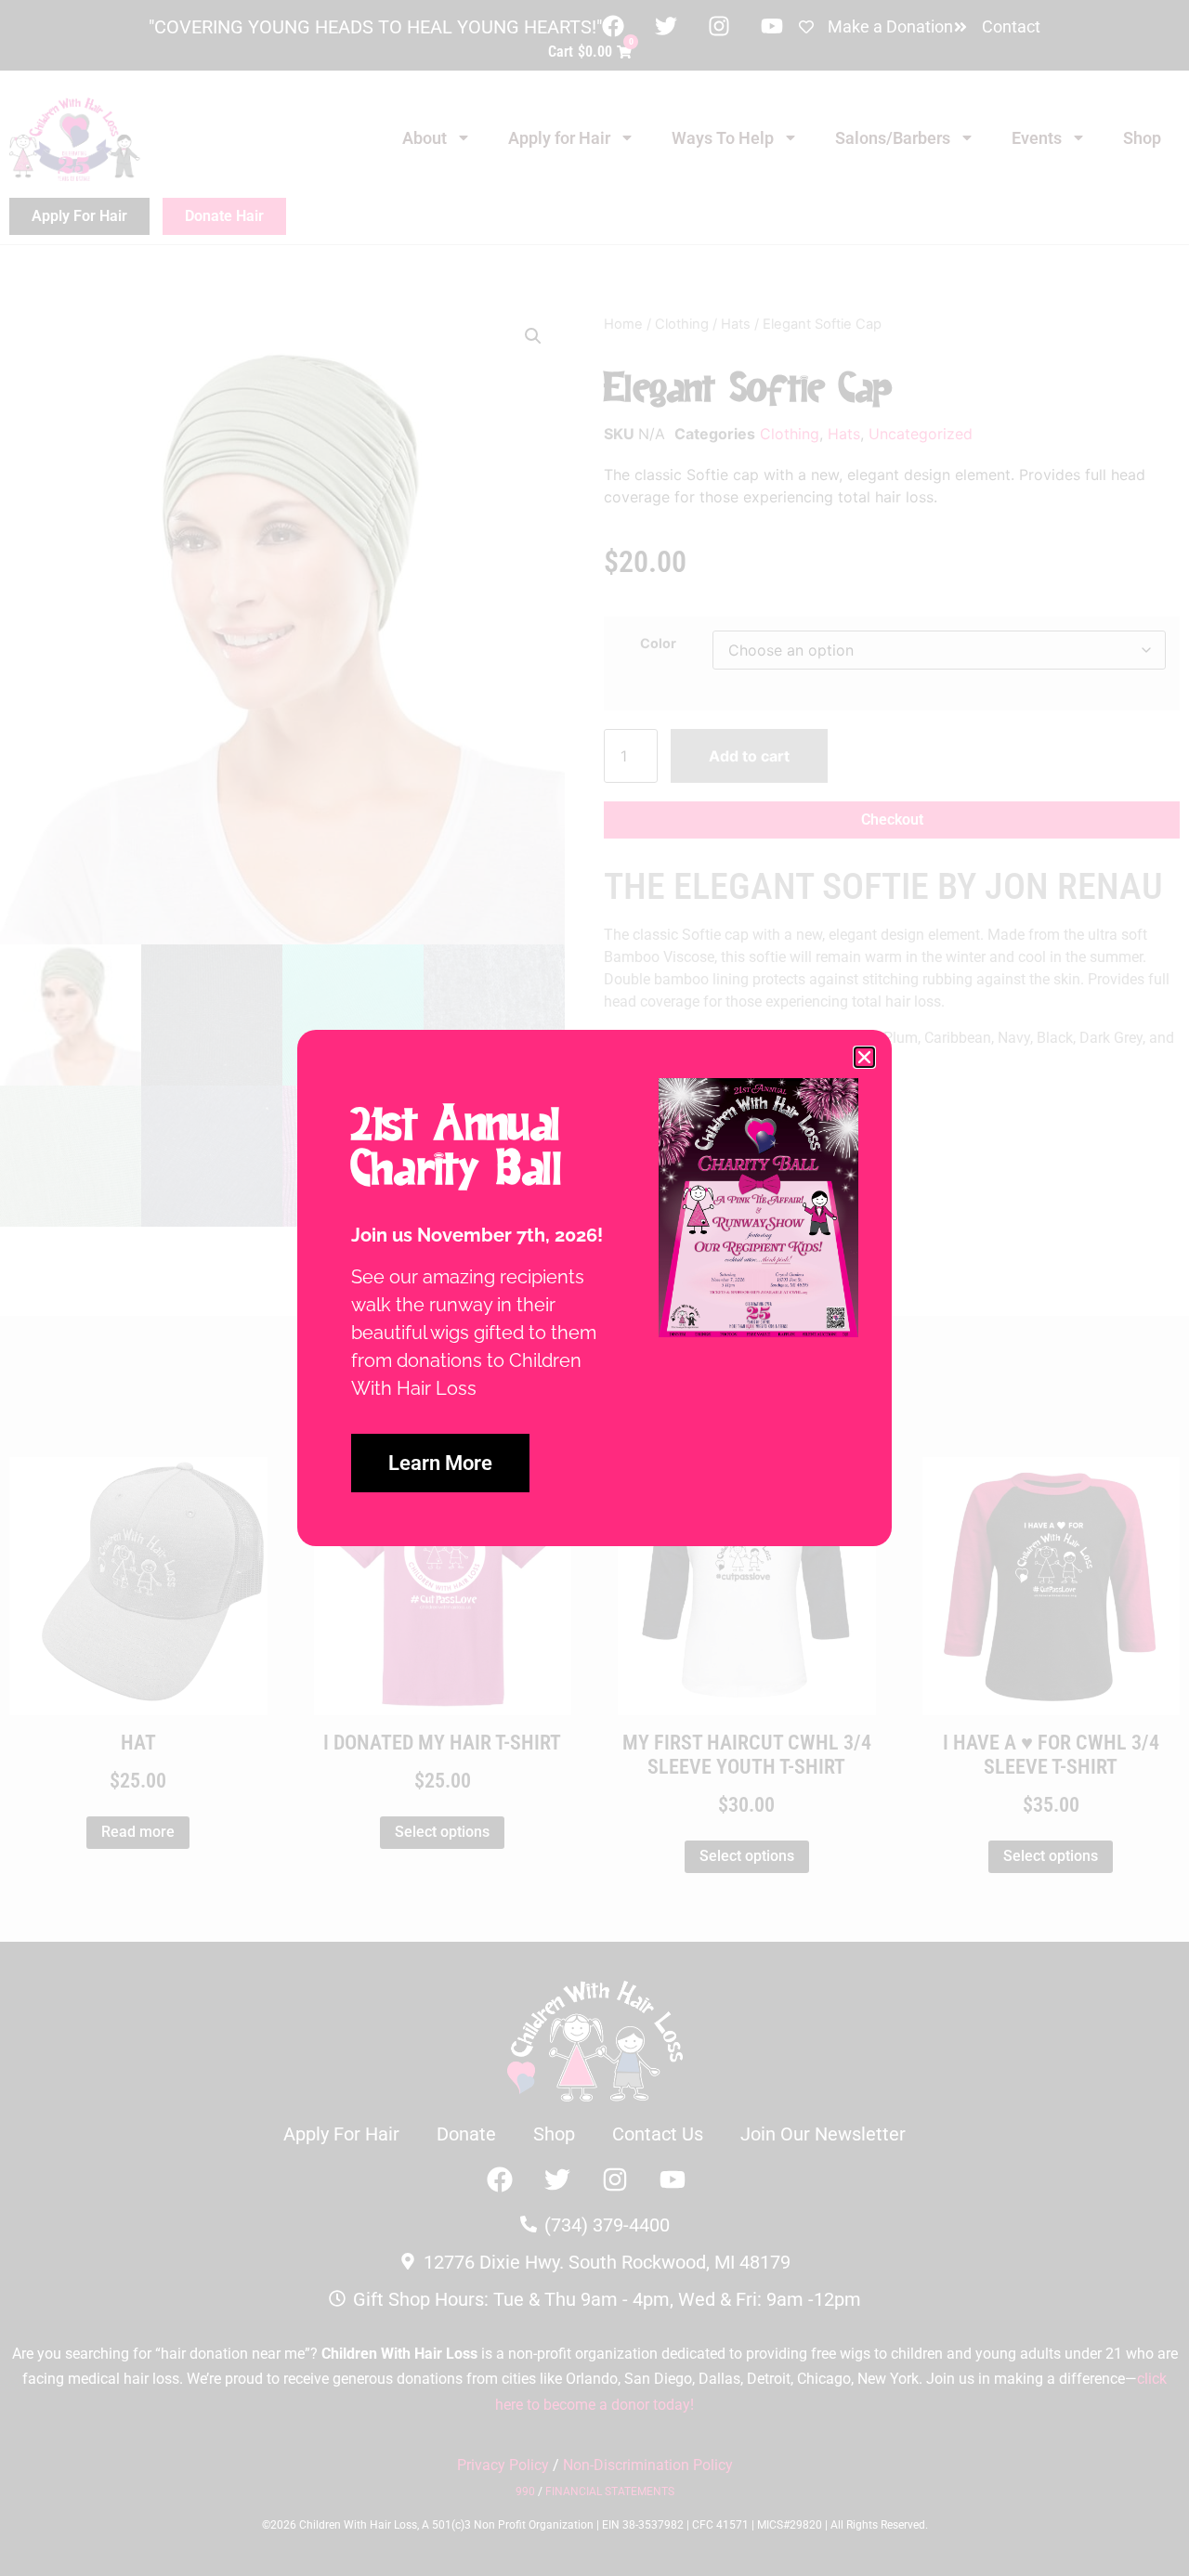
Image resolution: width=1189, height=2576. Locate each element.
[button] (864, 1057)
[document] (594, 1288)
